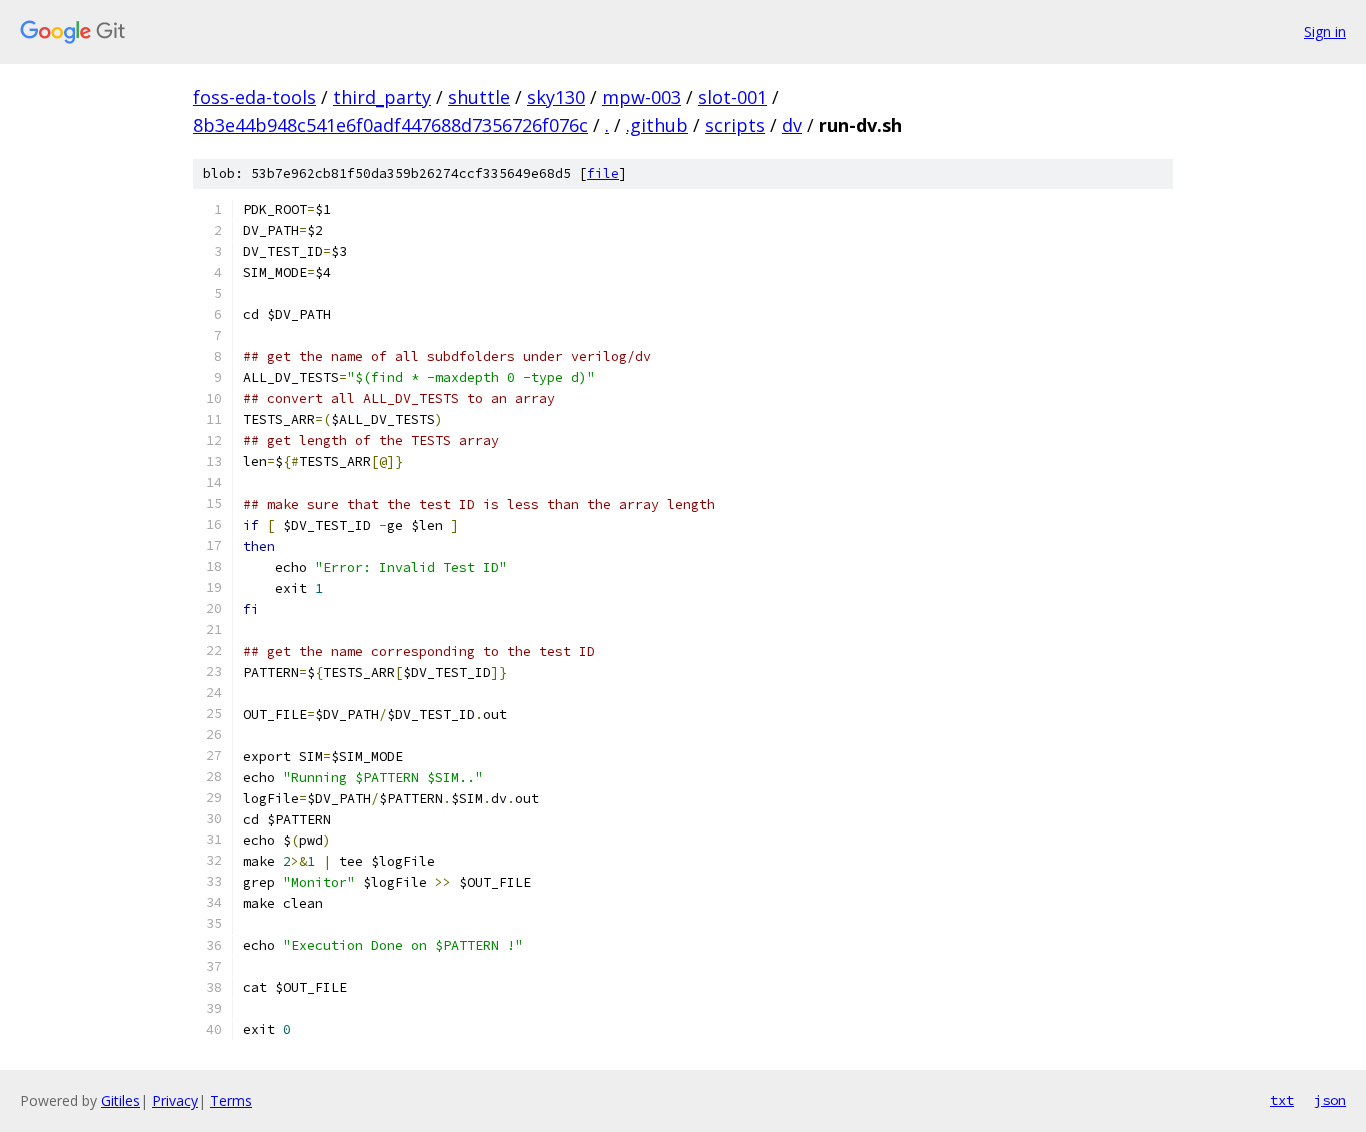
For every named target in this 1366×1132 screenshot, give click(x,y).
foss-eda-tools (254, 97)
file (603, 173)
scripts (735, 125)
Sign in (1325, 31)
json (1330, 1100)
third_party (382, 97)
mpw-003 (641, 97)
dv (792, 125)
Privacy (175, 1100)
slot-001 (732, 97)
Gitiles (120, 1100)
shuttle (479, 97)
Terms (231, 1100)
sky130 (556, 97)
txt (1282, 1100)
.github (657, 125)
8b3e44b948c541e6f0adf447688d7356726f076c (390, 125)
